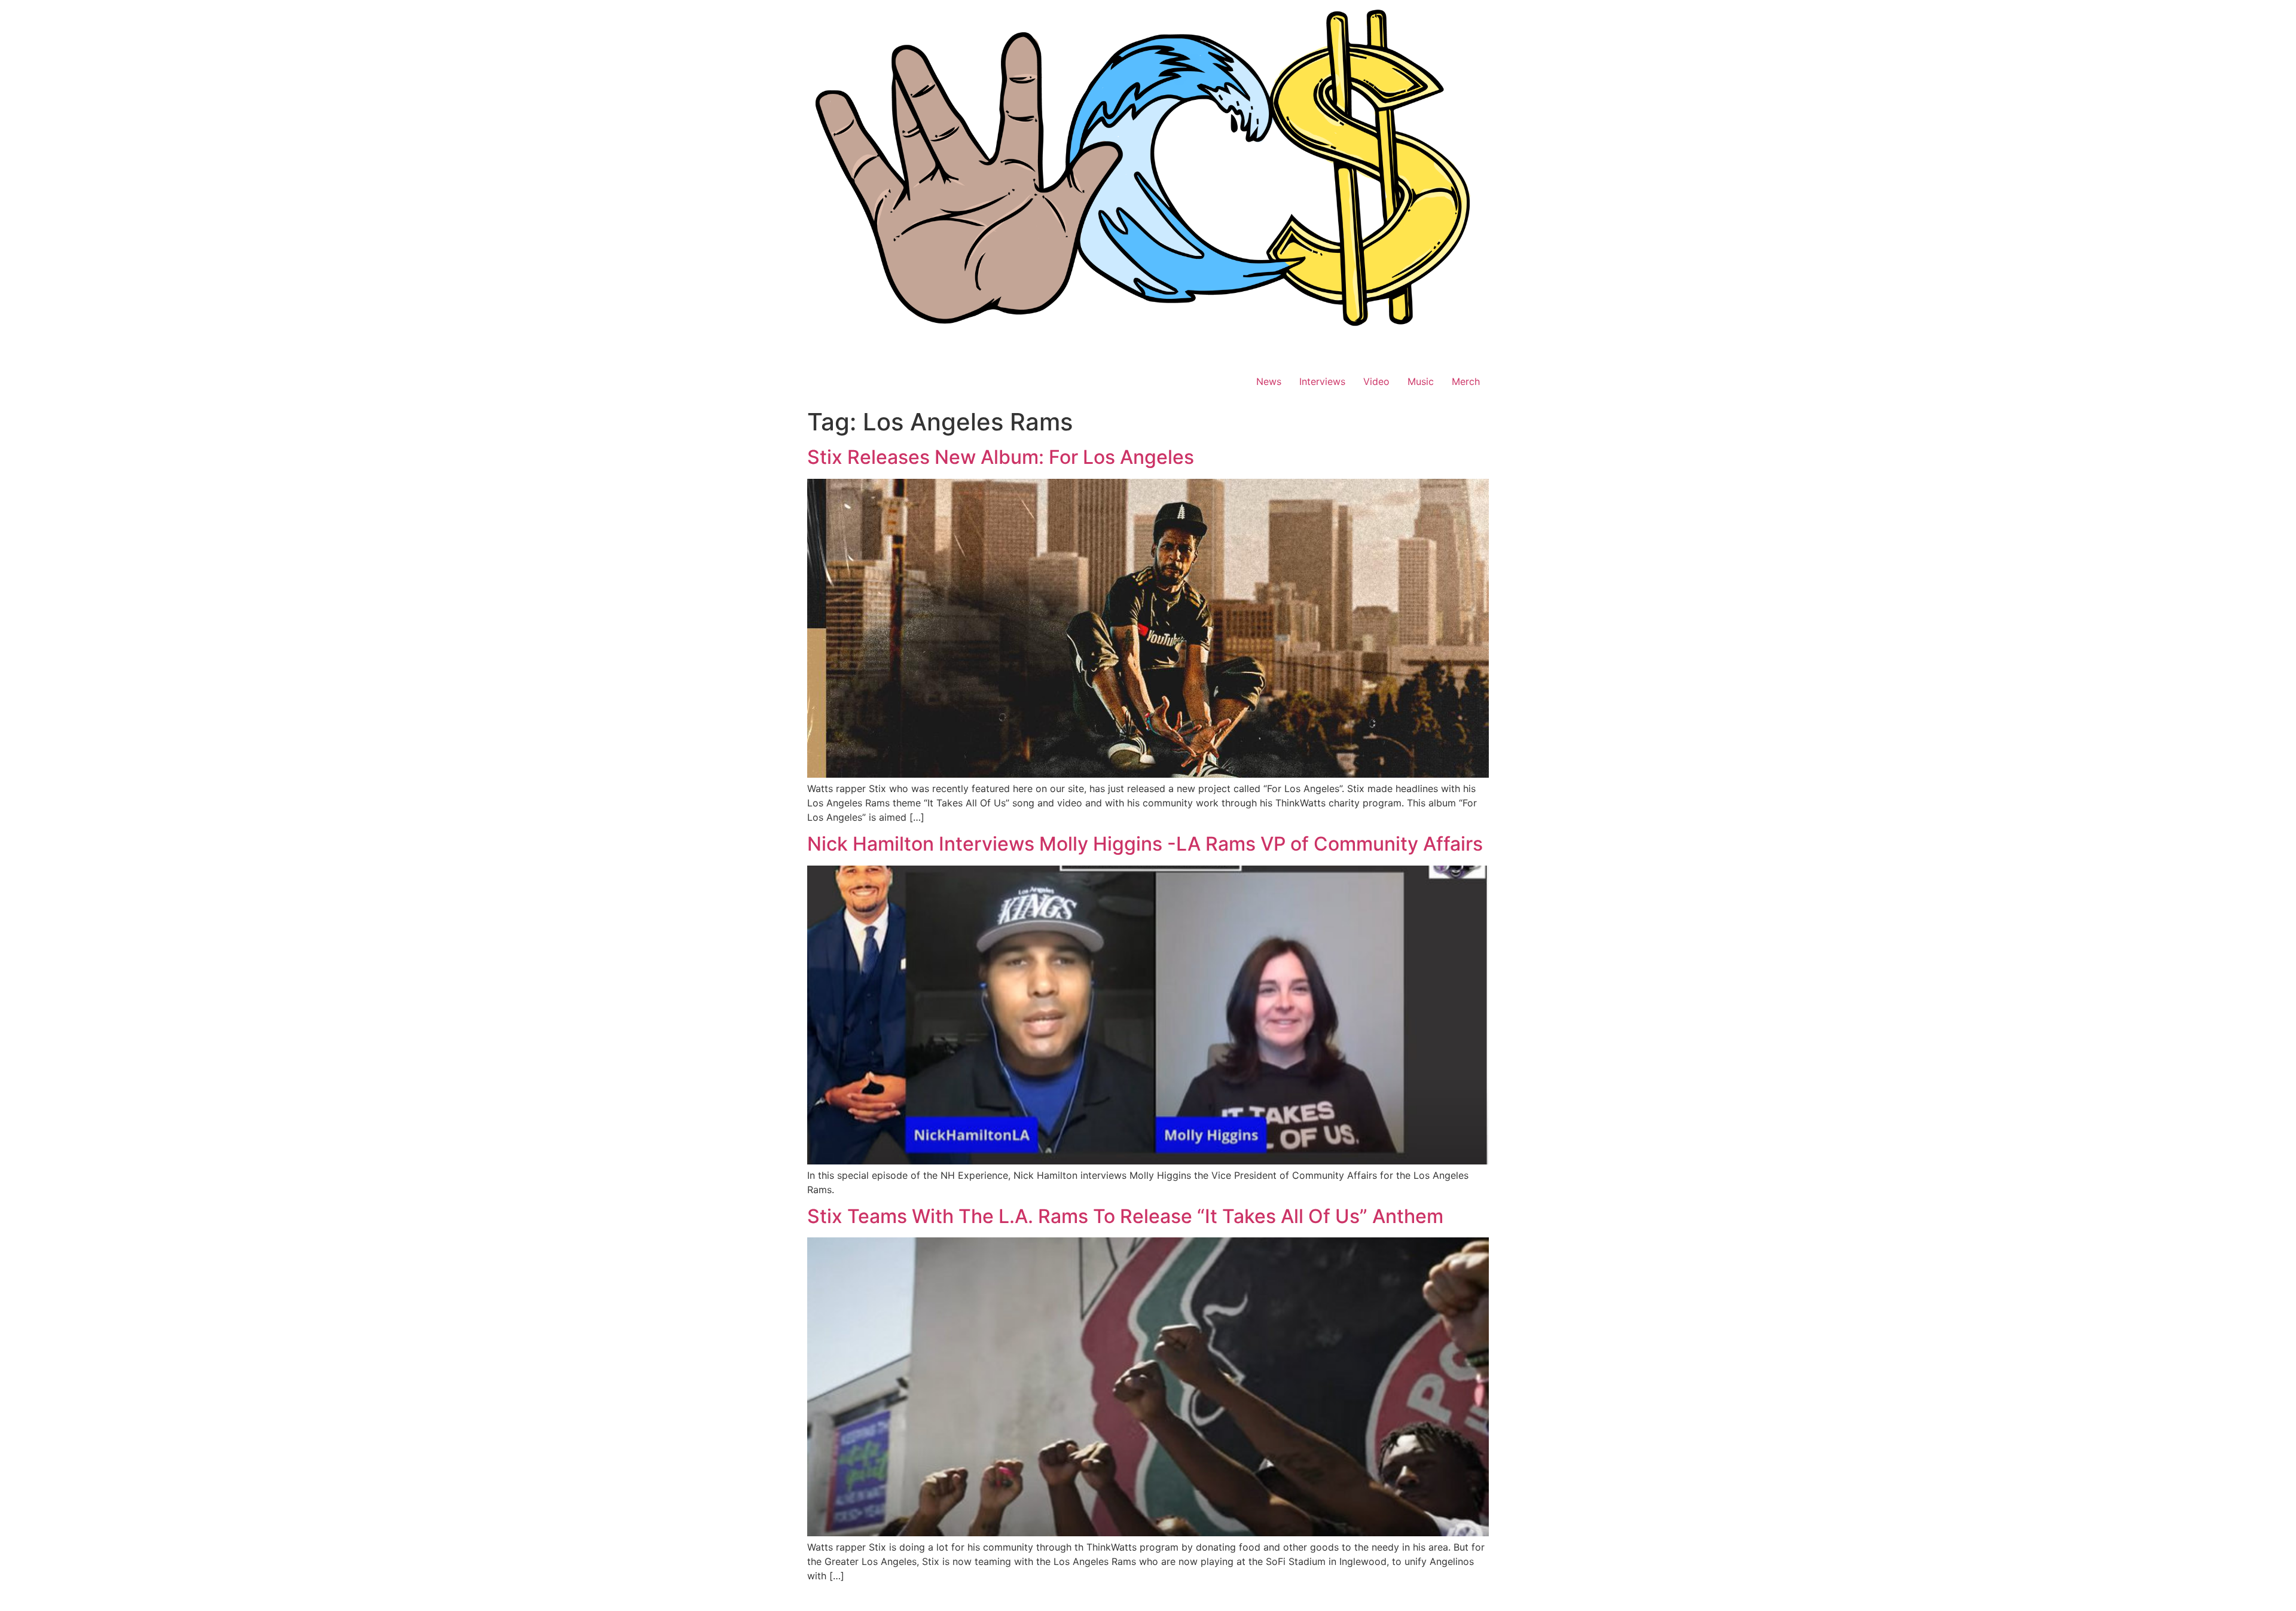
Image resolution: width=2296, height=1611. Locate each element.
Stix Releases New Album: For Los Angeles (1001, 457)
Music (1421, 381)
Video (1376, 381)
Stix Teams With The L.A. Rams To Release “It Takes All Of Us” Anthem (1125, 1216)
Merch (1466, 381)
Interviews (1322, 381)
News (1269, 381)
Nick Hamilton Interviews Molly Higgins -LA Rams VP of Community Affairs (1145, 844)
